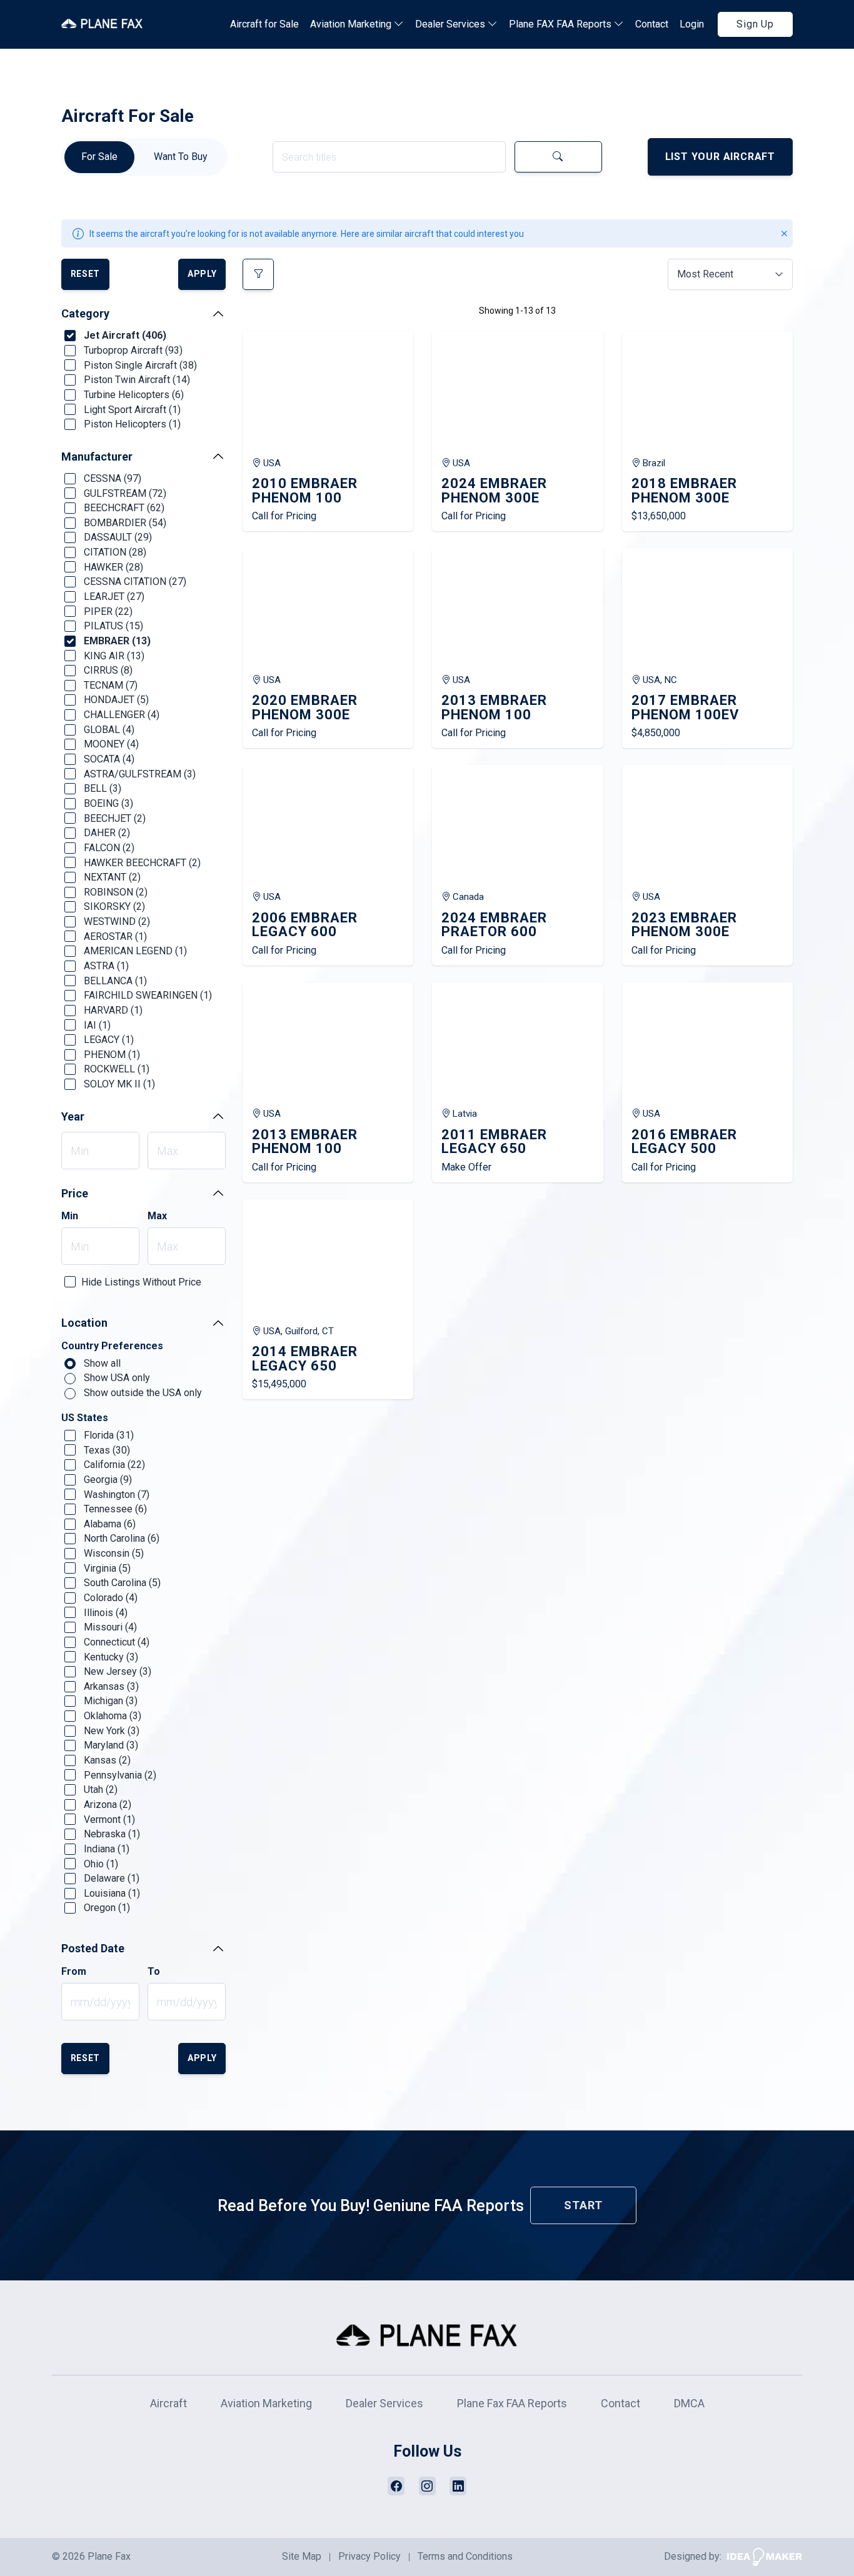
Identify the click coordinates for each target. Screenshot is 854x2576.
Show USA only (116, 1378)
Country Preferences (112, 1346)
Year (73, 1116)
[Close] (784, 233)
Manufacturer (97, 457)
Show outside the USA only (142, 1393)
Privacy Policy (369, 2556)
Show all (101, 1363)
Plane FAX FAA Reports (561, 24)
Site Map (302, 2556)
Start (583, 2205)
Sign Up (755, 24)
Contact (652, 24)
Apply (202, 274)
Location (84, 1323)
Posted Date (93, 1948)
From (74, 1972)
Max (157, 1216)
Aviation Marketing (352, 24)
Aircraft (168, 2403)
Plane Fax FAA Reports (512, 2403)
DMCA (689, 2403)
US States (85, 1418)
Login (692, 24)
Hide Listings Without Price (141, 1282)
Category (85, 313)
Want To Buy (181, 157)
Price (75, 1193)
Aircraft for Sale (264, 24)
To (154, 1972)
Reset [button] (86, 274)
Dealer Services (451, 24)
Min (70, 1216)
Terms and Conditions (465, 2556)
